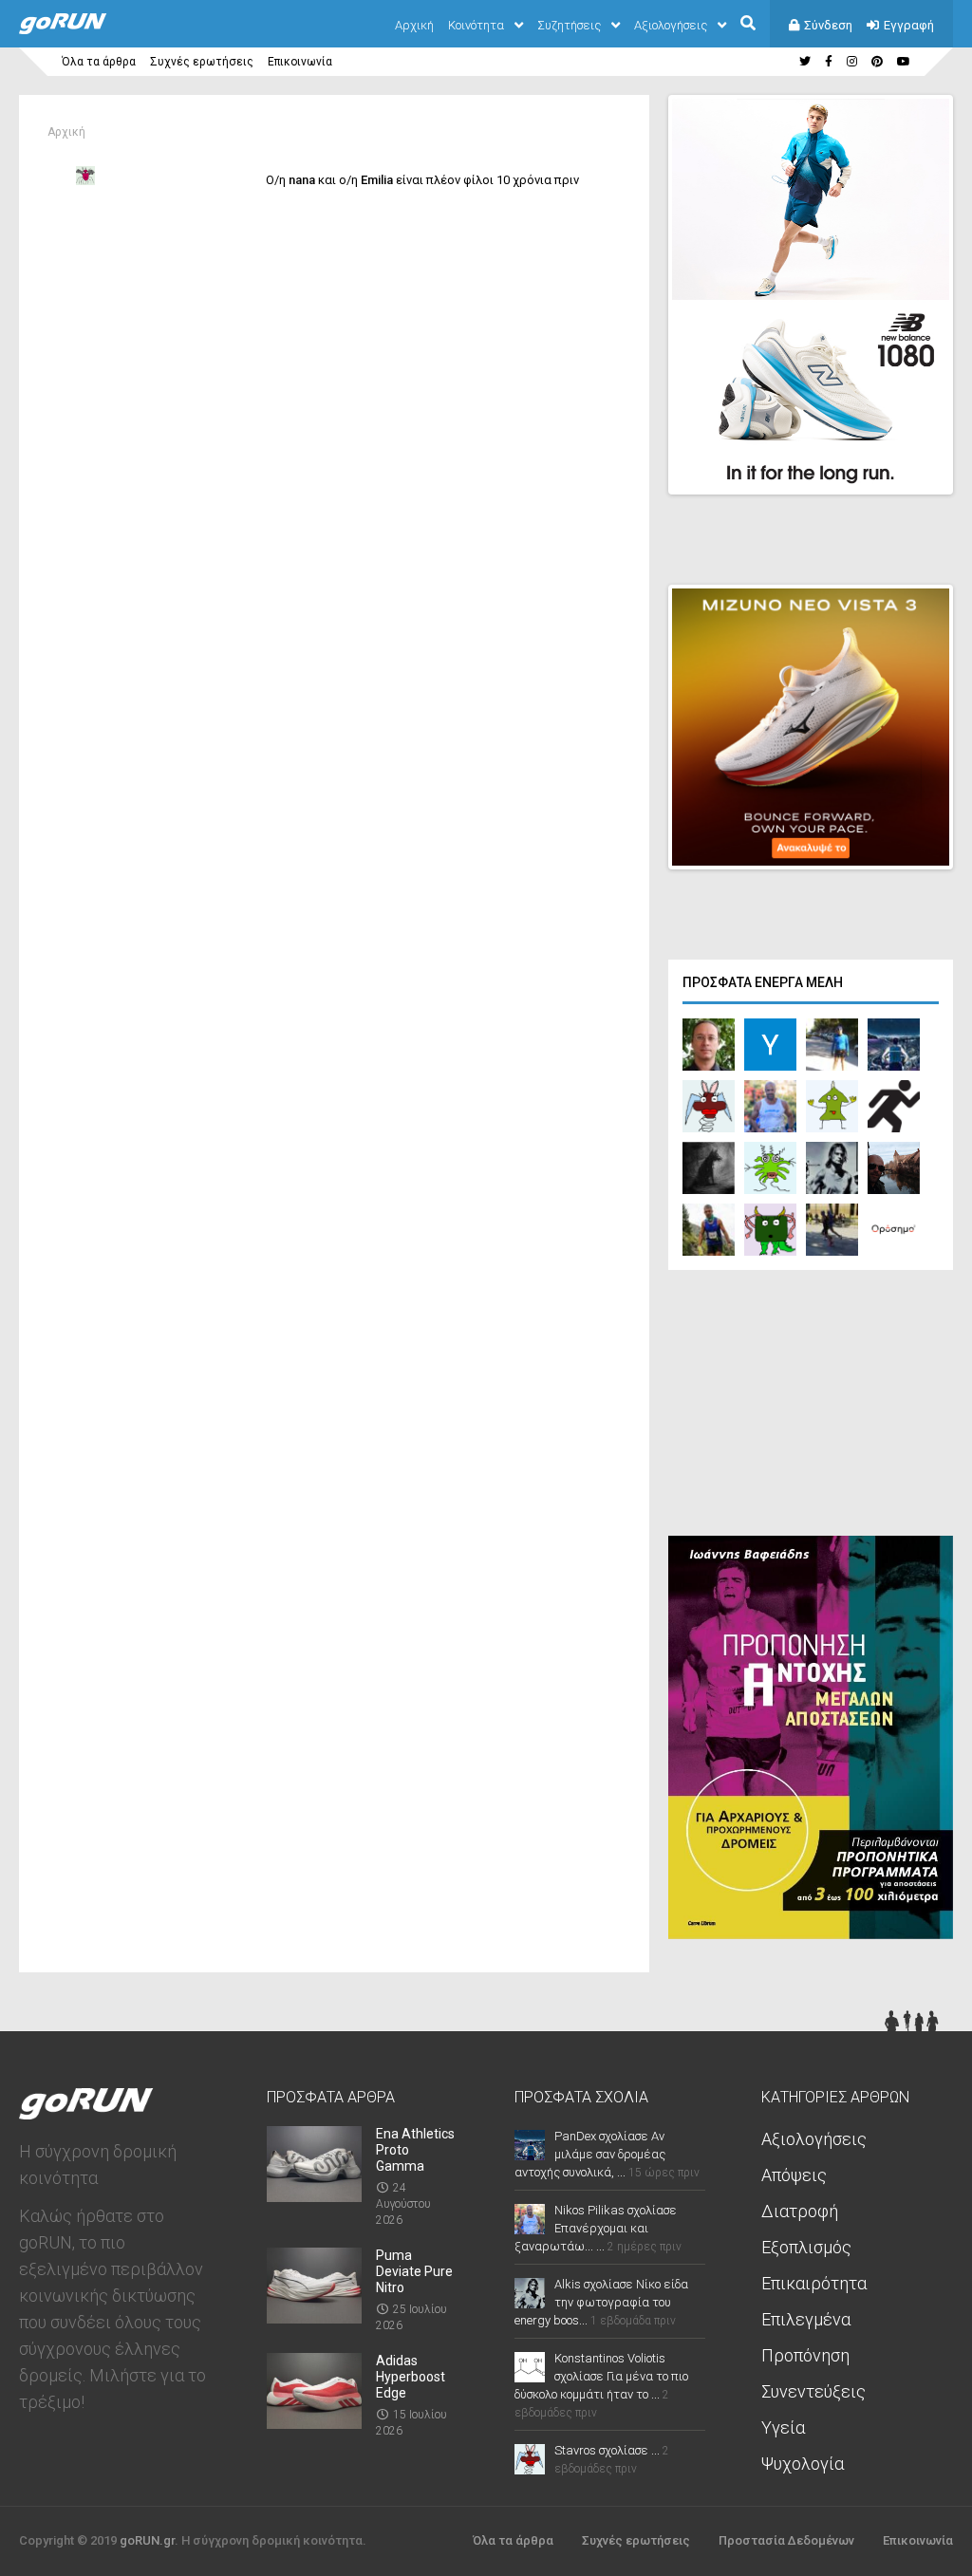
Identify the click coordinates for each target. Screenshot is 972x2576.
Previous (840, 463)
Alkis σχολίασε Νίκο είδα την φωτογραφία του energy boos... (601, 2302)
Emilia (377, 180)
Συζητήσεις (569, 25)
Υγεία (783, 2427)
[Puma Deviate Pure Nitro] (314, 2317)
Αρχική (414, 25)
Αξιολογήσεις (671, 25)
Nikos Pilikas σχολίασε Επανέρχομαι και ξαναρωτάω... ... (596, 2228)
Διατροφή (800, 2211)
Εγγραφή (909, 25)
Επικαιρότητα (814, 2283)
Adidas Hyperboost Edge (411, 2377)
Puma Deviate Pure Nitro (414, 2271)
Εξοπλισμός (806, 2247)
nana (302, 180)
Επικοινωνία (300, 62)
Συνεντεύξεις (813, 2391)
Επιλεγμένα (806, 2319)
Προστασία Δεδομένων (786, 2540)
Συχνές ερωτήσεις (202, 62)
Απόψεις (794, 2175)
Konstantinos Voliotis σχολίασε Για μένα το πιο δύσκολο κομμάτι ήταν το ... (601, 2376)
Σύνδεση (828, 25)
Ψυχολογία (803, 2464)
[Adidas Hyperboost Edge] (314, 2423)
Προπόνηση (805, 2355)
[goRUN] (82, 30)
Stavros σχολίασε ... (607, 2450)
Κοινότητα (476, 25)
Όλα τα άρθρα (99, 62)
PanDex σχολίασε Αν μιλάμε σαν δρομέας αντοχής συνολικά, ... (590, 2154)
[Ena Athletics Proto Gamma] (314, 2196)
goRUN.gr (147, 2540)
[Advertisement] (811, 1408)
